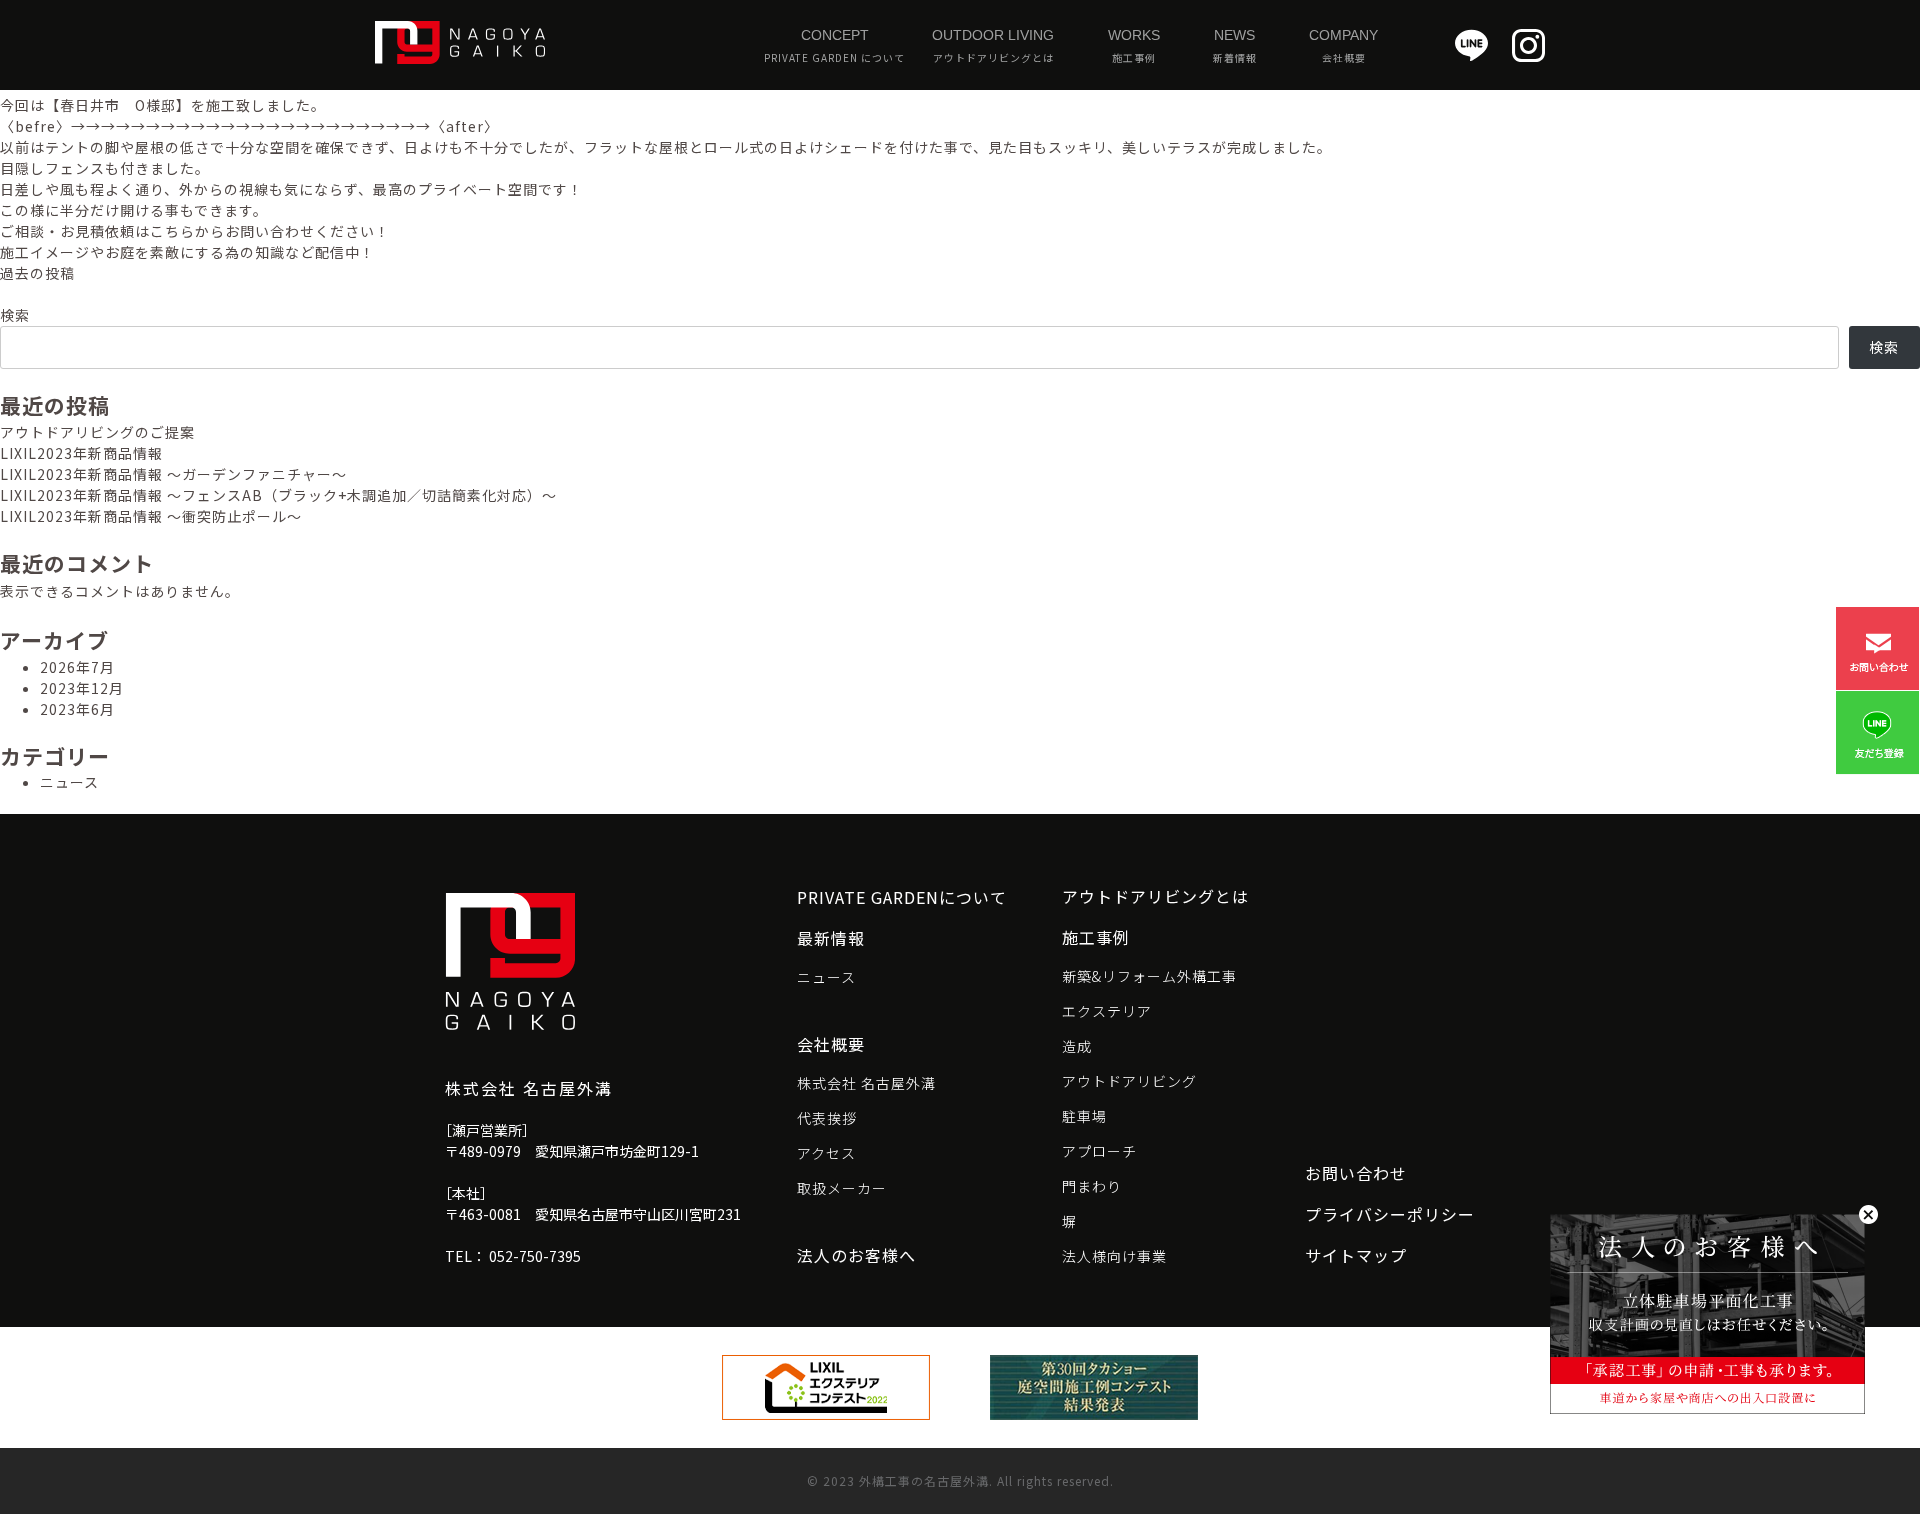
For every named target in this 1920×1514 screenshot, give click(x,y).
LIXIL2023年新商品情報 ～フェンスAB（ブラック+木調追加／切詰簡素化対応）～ (278, 495)
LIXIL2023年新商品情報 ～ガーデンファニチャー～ (173, 474)
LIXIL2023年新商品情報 (81, 453)
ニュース (69, 782)
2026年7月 (77, 667)
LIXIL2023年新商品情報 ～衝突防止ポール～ (151, 516)
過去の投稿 (37, 273)
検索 (15, 315)
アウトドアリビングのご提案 (97, 432)
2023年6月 (77, 709)
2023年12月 (82, 688)
